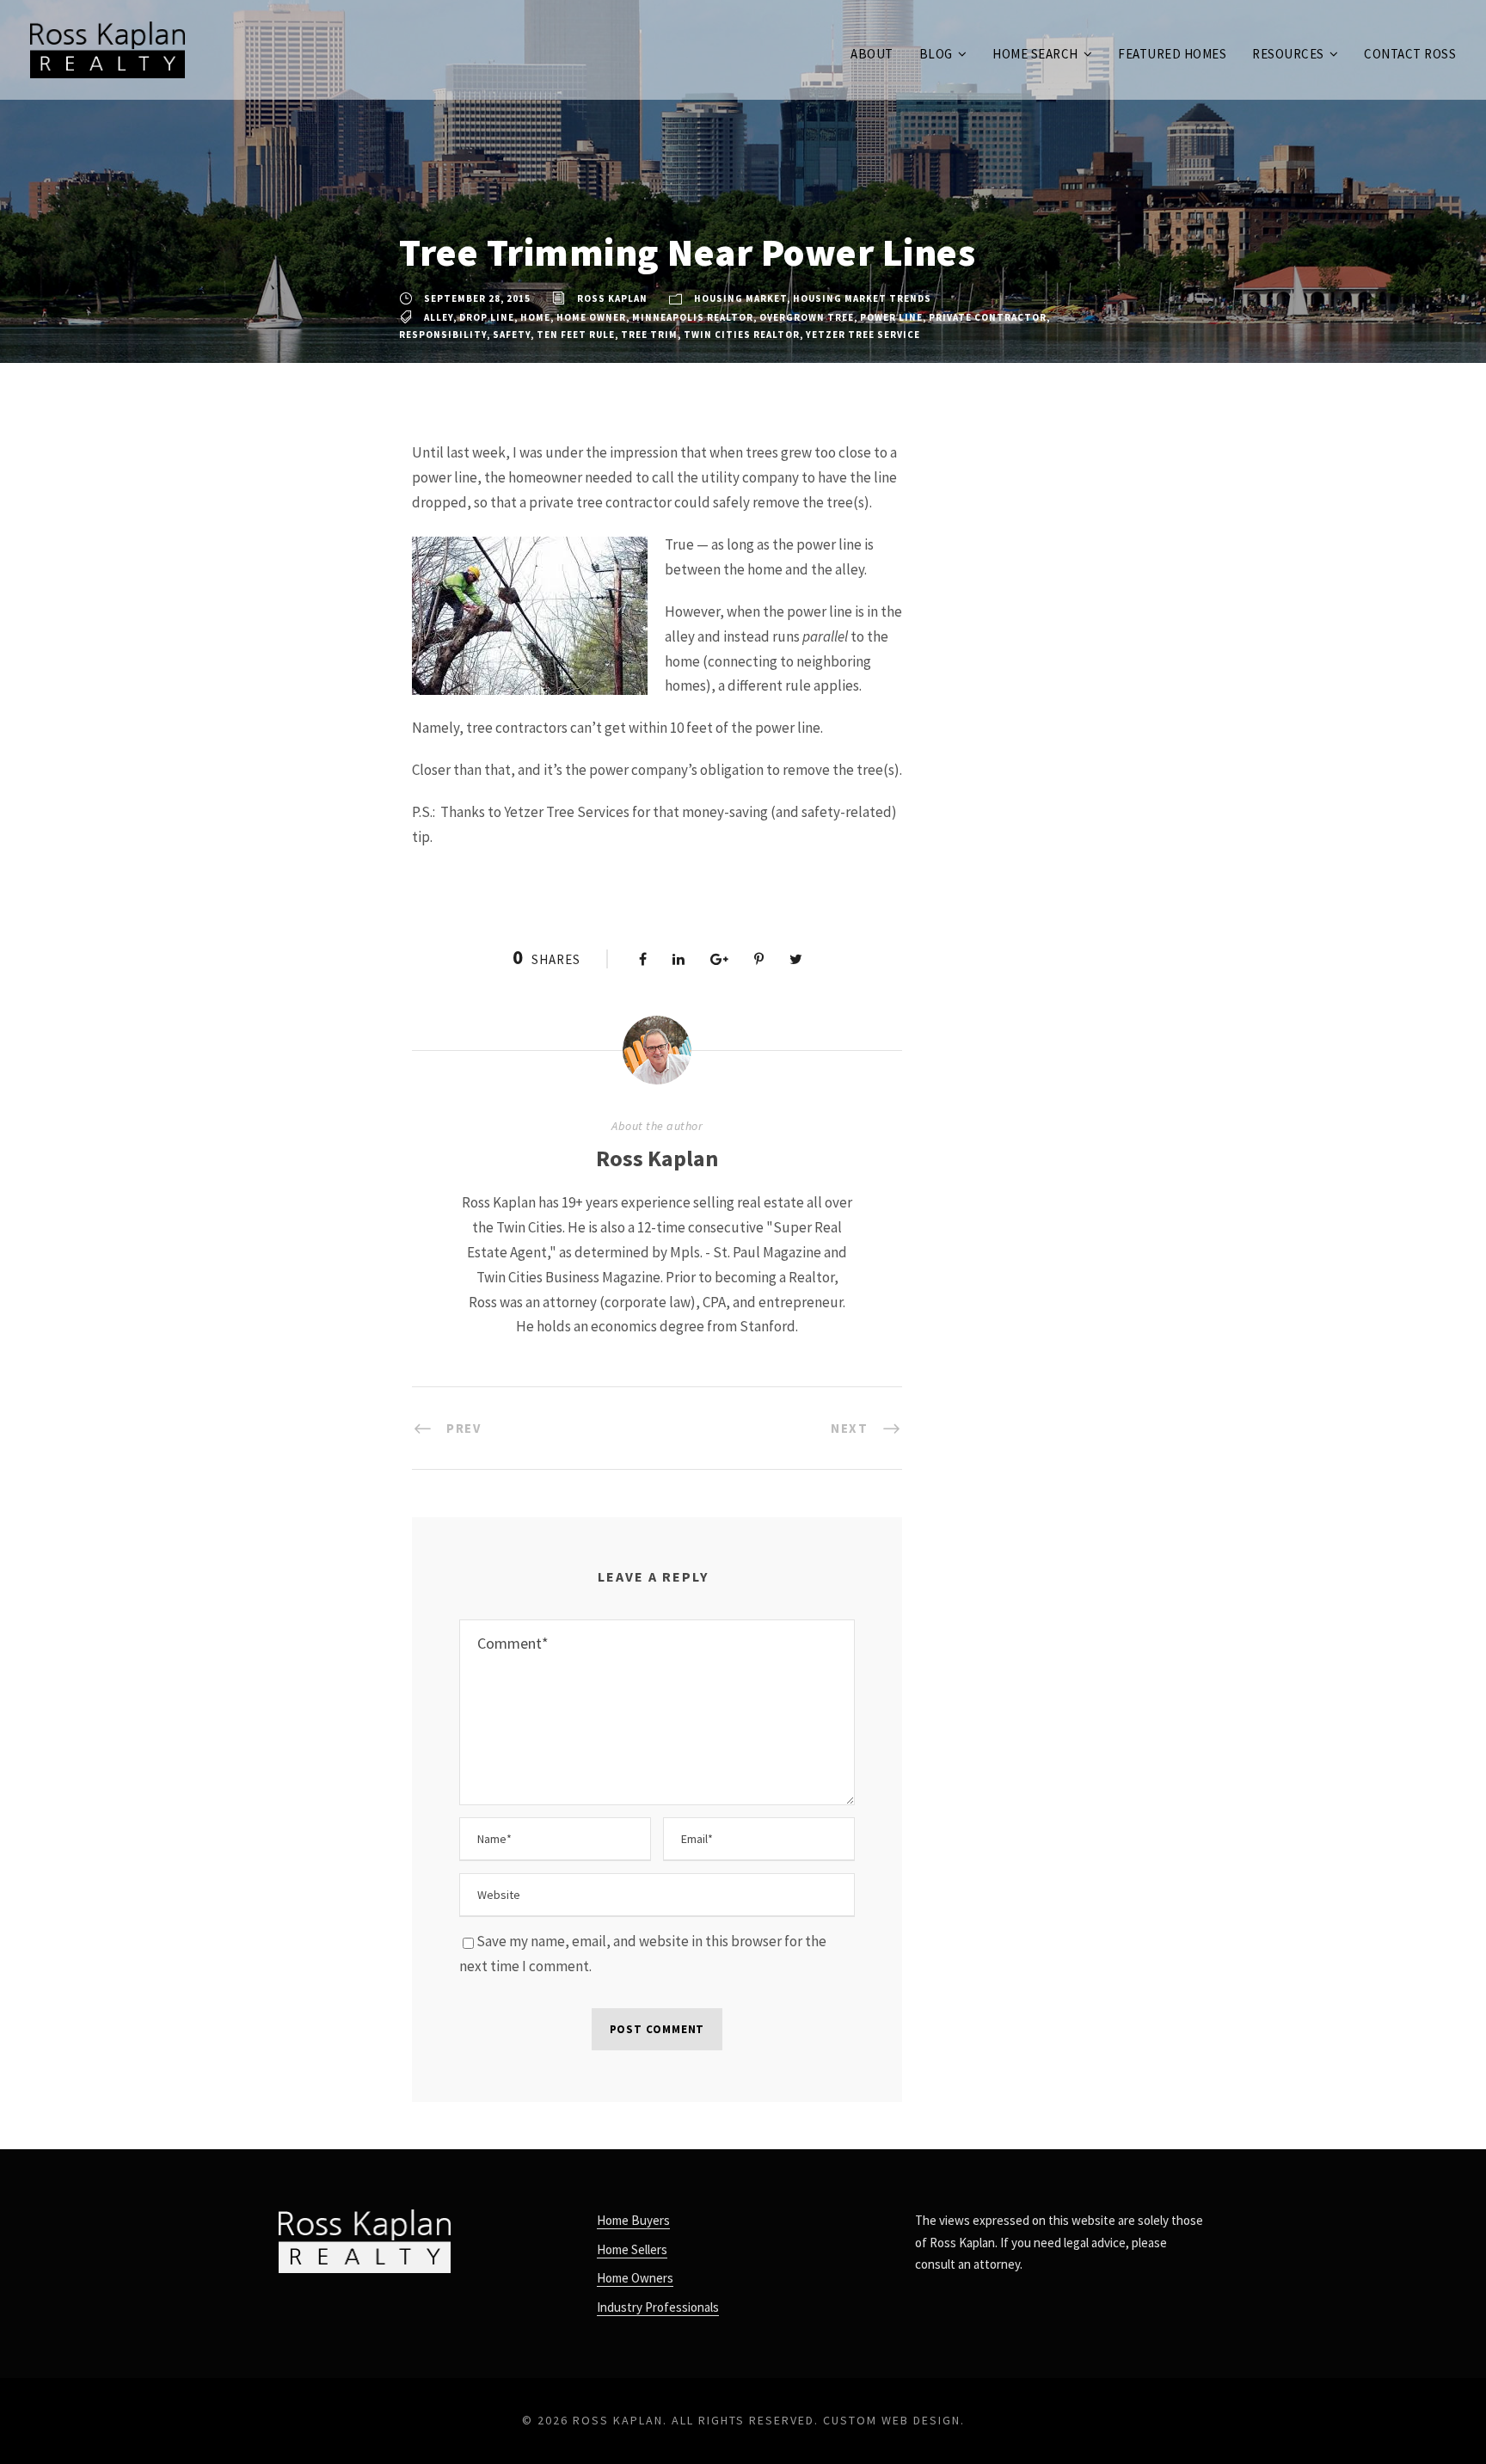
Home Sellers (632, 2249)
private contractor (988, 317)
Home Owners (635, 2278)
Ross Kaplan (612, 298)
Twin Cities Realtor (742, 335)
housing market (740, 298)
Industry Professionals (658, 2307)
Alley (439, 317)
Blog (936, 54)
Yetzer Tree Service (863, 335)
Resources (1288, 54)
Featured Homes (1172, 54)
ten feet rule (576, 335)
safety (512, 335)
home (535, 317)
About (872, 54)
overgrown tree (807, 317)
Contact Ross (1410, 54)
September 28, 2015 (477, 298)
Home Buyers (633, 2220)
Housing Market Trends (862, 298)
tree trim (649, 335)
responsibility (443, 335)
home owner (591, 317)
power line (891, 317)
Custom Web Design (892, 2420)
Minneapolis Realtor (693, 317)
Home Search (1035, 54)
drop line (487, 317)
